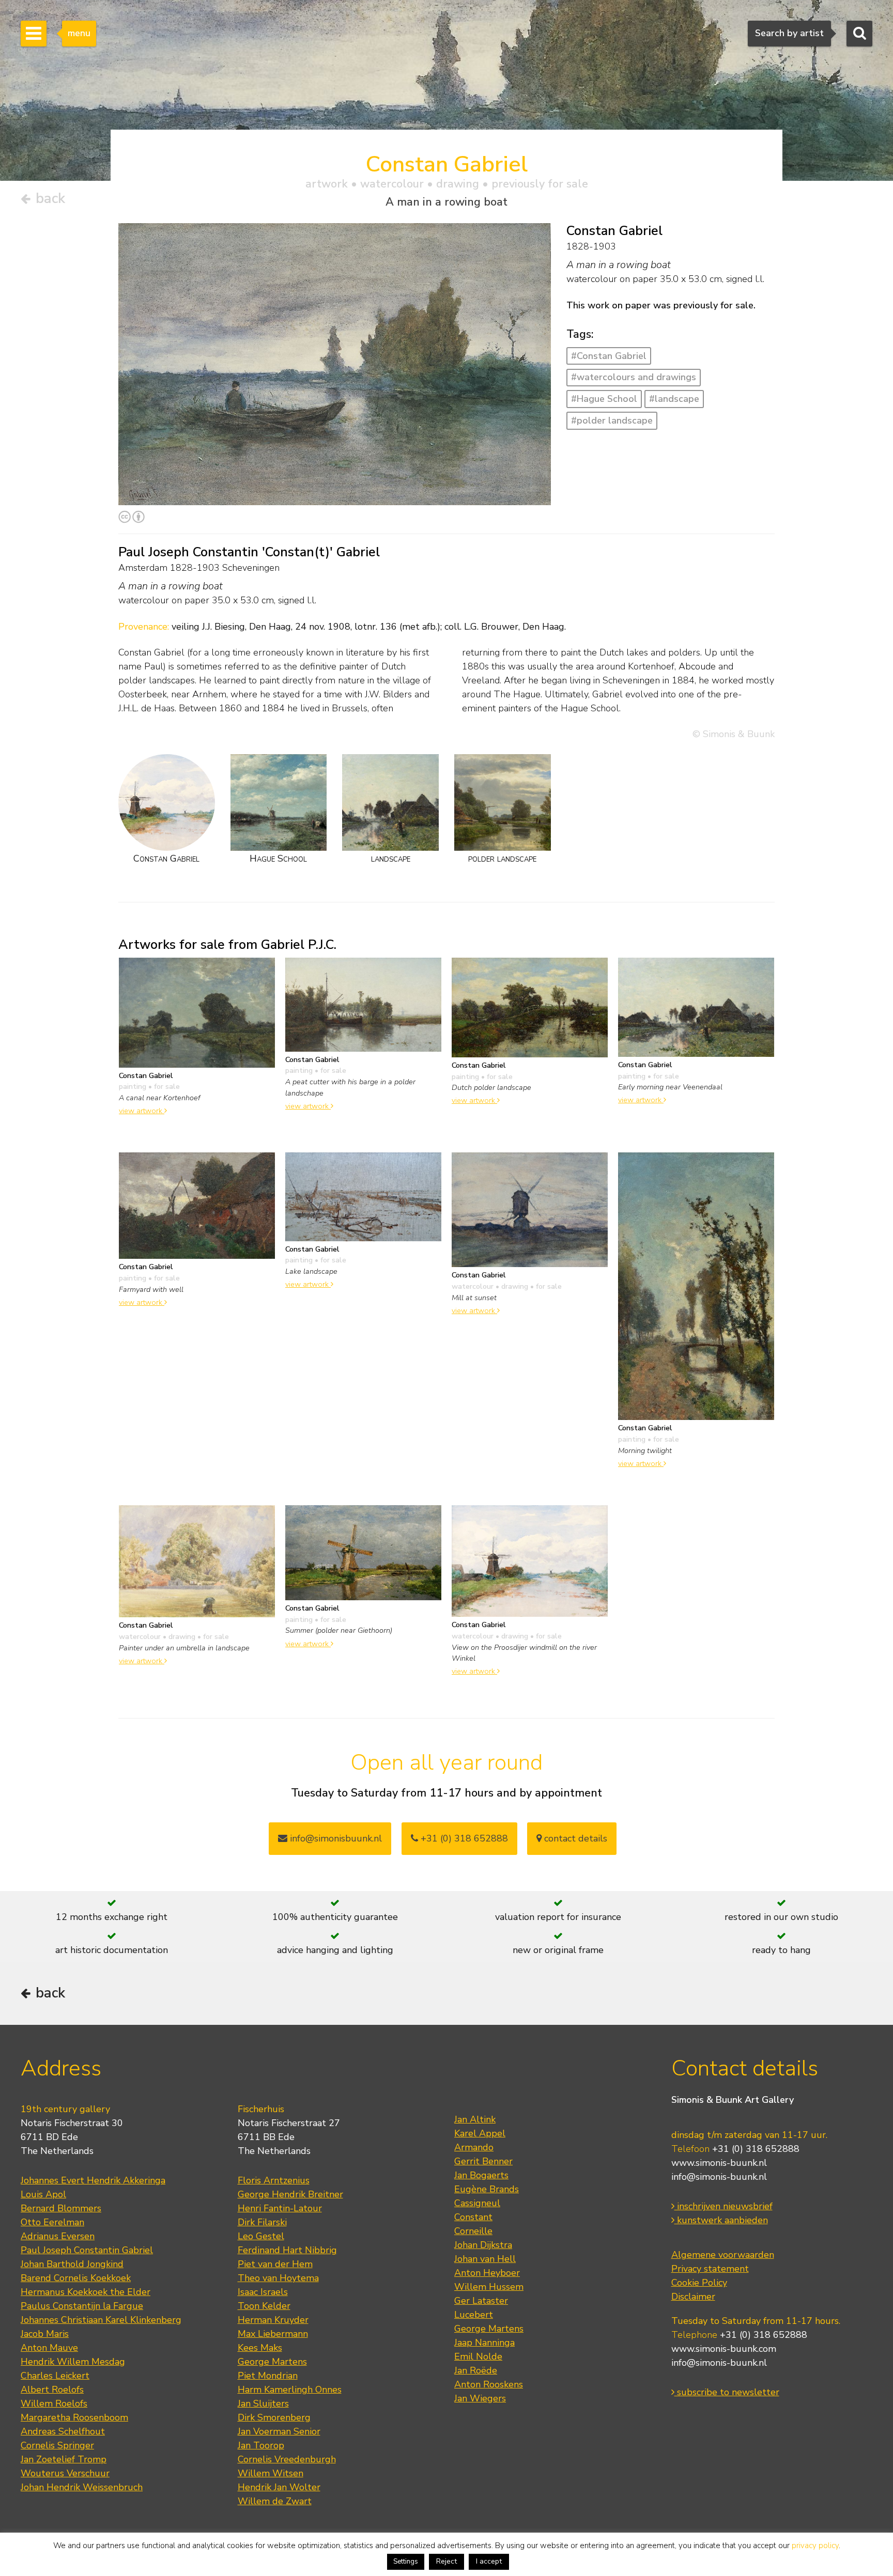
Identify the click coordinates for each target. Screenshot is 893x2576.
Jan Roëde (476, 2370)
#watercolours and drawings (634, 377)
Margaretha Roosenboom (74, 2417)
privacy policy (815, 2546)
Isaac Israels (263, 2292)
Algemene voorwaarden (723, 2255)
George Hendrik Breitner (290, 2194)
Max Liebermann (273, 2334)
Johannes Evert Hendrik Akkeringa (93, 2180)
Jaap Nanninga (484, 2343)
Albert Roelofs (52, 2390)
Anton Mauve (49, 2348)
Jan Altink (475, 2119)
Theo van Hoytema (278, 2278)
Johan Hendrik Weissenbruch (82, 2487)
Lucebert (474, 2315)
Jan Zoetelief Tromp (64, 2459)
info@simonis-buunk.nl (719, 2177)
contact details (574, 1838)
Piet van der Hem (275, 2264)
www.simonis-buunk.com (724, 2349)
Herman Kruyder (273, 2320)
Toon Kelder (264, 2306)
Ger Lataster (481, 2301)
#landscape (674, 399)
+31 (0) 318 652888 (463, 1838)
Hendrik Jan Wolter (279, 2487)
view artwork (142, 1111)
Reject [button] (446, 2561)
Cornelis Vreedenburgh (287, 2459)
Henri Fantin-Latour (280, 2208)
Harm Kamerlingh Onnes (290, 2390)
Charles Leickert (55, 2376)
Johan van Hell (485, 2259)
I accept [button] (489, 2561)
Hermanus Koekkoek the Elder (86, 2292)
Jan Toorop (261, 2445)
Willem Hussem (489, 2287)
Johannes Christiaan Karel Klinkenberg (101, 2320)
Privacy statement (710, 2269)
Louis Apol (43, 2194)
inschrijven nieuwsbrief (723, 2206)
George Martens (272, 2362)
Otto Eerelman (52, 2222)
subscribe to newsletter (727, 2392)
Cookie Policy (699, 2283)
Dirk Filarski (262, 2222)
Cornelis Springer (57, 2445)
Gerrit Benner (483, 2161)
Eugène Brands (487, 2189)
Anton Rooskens (489, 2384)
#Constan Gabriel (609, 356)
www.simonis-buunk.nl (719, 2163)
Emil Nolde (478, 2356)
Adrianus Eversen (58, 2236)
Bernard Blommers (61, 2208)
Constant (473, 2217)
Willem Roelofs (54, 2403)
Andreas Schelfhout (63, 2431)
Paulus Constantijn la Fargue (82, 2306)
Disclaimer (693, 2297)
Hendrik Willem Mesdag (73, 2362)
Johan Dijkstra (483, 2245)
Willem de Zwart (275, 2501)
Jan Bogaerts (481, 2175)
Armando (474, 2147)
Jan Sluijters (263, 2403)
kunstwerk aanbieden (721, 2220)
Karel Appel (480, 2133)
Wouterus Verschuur (65, 2473)
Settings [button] (406, 2562)
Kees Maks (260, 2348)
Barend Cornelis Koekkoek (76, 2278)
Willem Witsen (271, 2473)
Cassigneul (477, 2203)
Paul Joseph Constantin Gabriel (87, 2250)
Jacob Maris (45, 2334)
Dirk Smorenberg (274, 2417)
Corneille (473, 2231)
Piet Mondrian (268, 2376)
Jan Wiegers (480, 2398)
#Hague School (604, 399)
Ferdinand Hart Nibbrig (287, 2250)
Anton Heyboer (487, 2273)
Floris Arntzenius (274, 2180)
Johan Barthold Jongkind (72, 2264)
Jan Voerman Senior (279, 2431)
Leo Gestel (261, 2236)
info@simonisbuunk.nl (335, 1838)
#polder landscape (612, 420)
